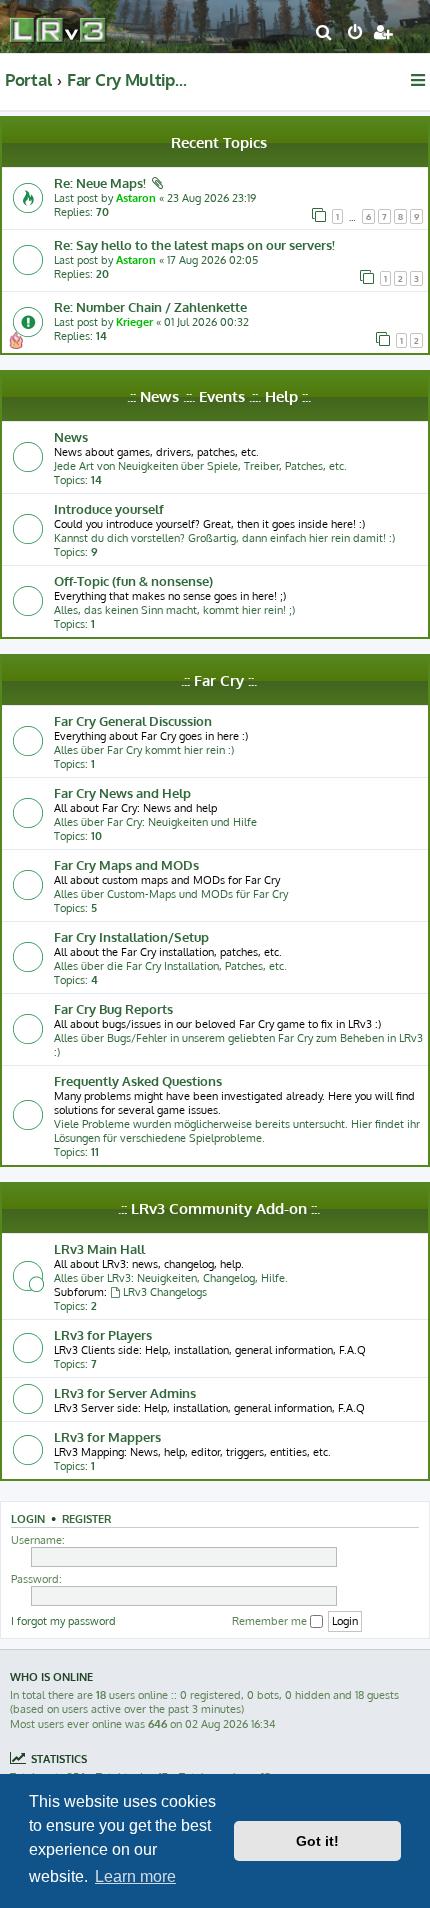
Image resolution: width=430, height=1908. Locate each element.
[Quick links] (419, 80)
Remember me (271, 1621)
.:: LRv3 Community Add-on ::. (219, 1208)
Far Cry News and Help (122, 792)
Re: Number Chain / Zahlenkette (150, 306)
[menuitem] (324, 34)
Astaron (136, 198)
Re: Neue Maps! (100, 182)
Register (86, 1518)
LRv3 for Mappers (107, 1436)
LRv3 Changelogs (165, 1292)
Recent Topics (219, 142)
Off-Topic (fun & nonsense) (133, 580)
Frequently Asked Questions (138, 1080)
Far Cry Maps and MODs (126, 864)
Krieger (134, 322)
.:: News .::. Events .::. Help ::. (219, 396)
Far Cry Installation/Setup (131, 936)
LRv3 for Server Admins (125, 1392)
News (71, 436)
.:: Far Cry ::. (219, 680)
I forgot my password (63, 1621)
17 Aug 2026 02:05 (212, 260)
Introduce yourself (109, 508)
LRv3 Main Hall (99, 1248)
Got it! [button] (317, 1841)
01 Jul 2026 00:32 (206, 322)
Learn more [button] (135, 1876)
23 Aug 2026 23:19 (211, 198)
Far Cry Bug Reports (113, 1008)
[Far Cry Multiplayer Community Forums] (60, 25)
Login (28, 1518)
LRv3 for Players (103, 1334)
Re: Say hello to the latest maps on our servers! (194, 244)
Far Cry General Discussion (133, 720)
